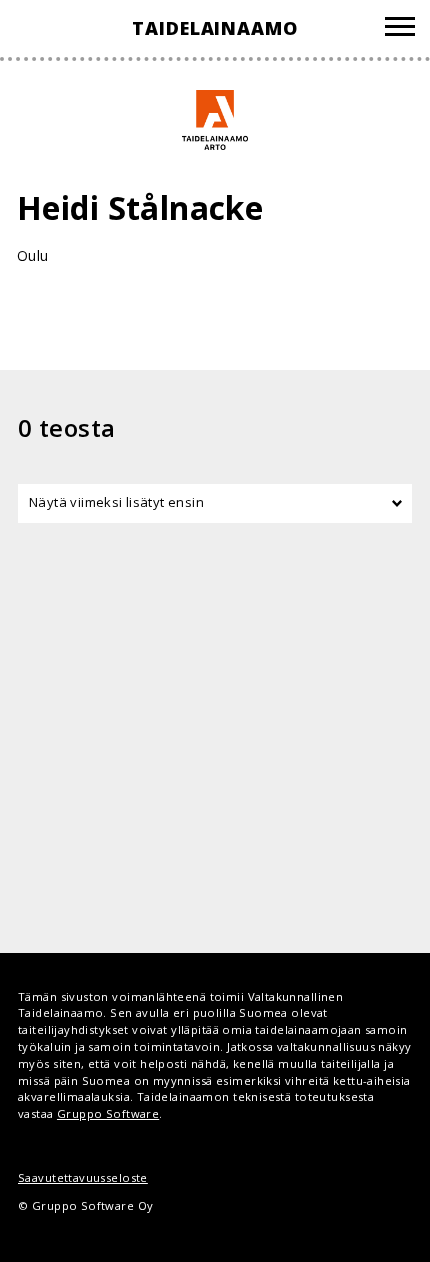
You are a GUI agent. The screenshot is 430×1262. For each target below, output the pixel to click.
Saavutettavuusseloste (83, 1177)
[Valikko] (400, 29)
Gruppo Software (108, 1113)
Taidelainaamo (215, 28)
